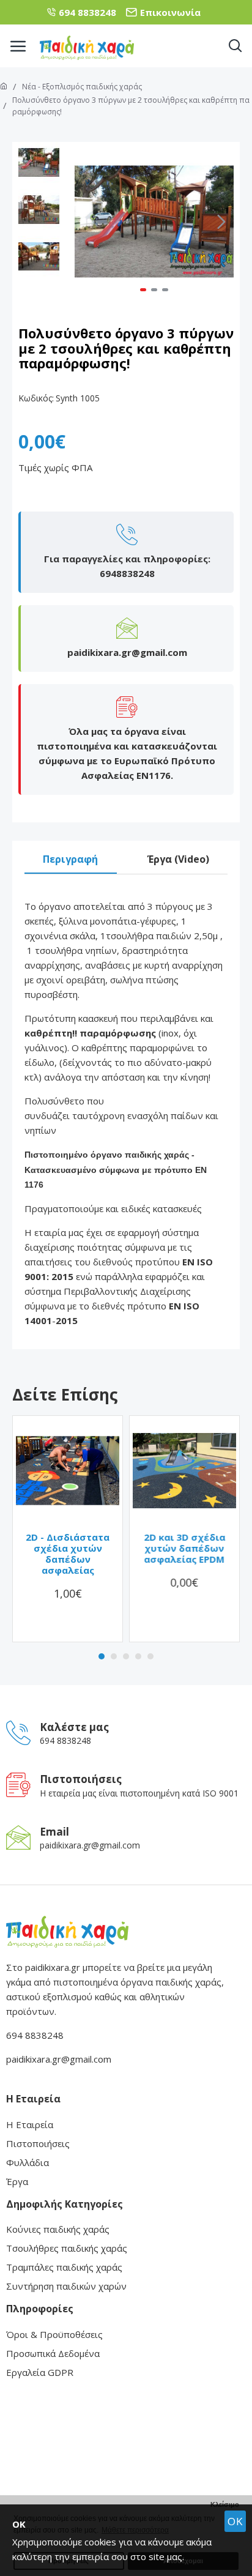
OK (235, 2521)
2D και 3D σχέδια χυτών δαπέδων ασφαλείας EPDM (184, 1548)
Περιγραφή (70, 859)
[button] (87, 221)
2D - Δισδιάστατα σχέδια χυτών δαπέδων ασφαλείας (68, 1554)
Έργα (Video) (178, 859)
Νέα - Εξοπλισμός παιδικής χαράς (82, 87)
